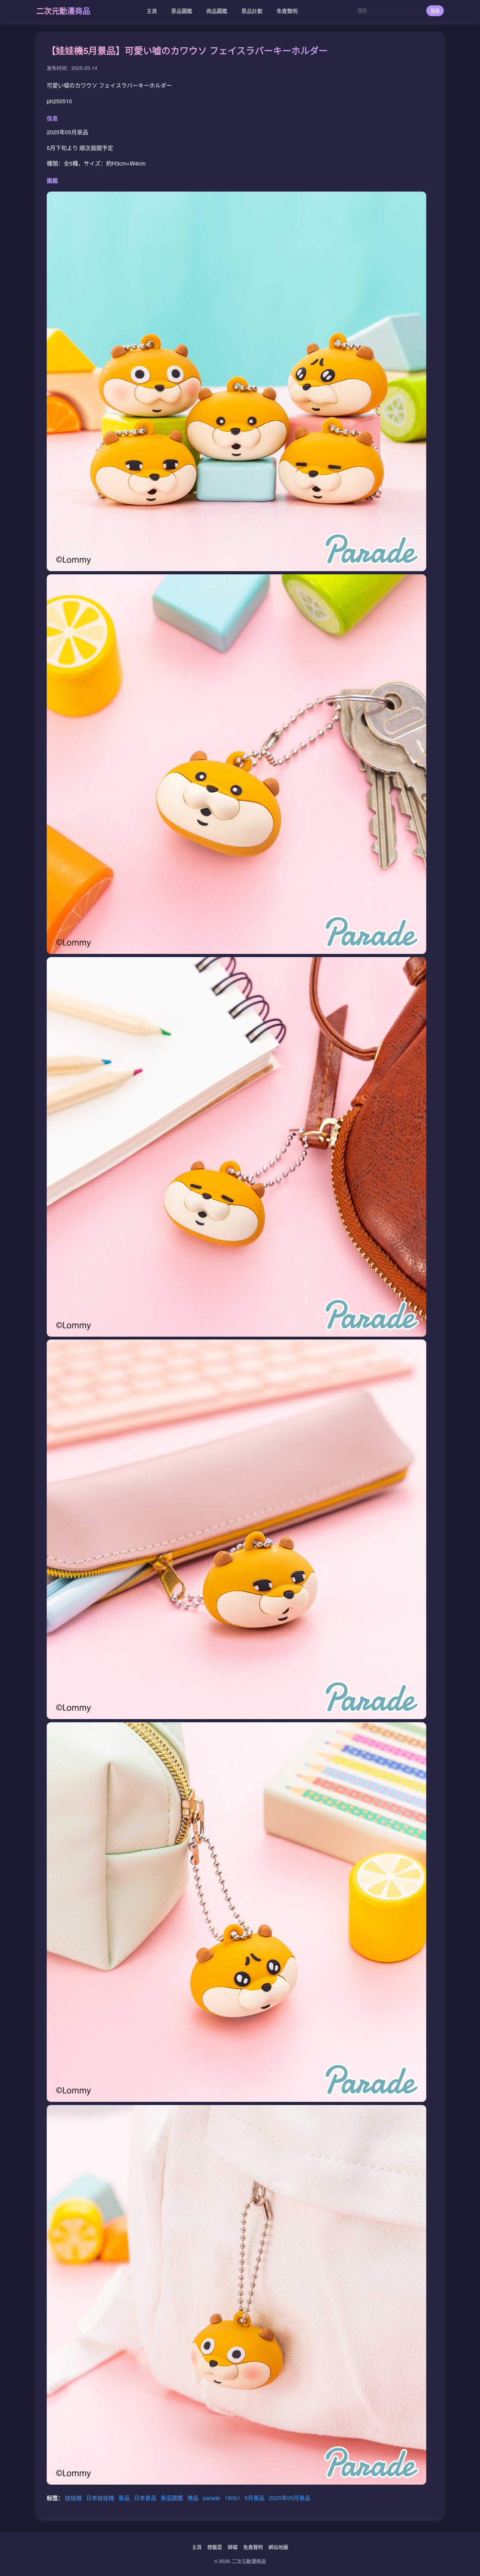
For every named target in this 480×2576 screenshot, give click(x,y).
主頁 (152, 11)
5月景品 (255, 2498)
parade (212, 2498)
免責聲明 (287, 11)
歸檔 (233, 2547)
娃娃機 (74, 2498)
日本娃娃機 (101, 2498)
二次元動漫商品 (63, 11)
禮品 (194, 2498)
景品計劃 (252, 11)
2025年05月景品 (290, 2498)
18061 (233, 2498)
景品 (125, 2498)
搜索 (435, 11)
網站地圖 (278, 2547)
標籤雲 (215, 2547)
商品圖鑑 (217, 11)
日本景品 (146, 2498)
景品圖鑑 (182, 11)
